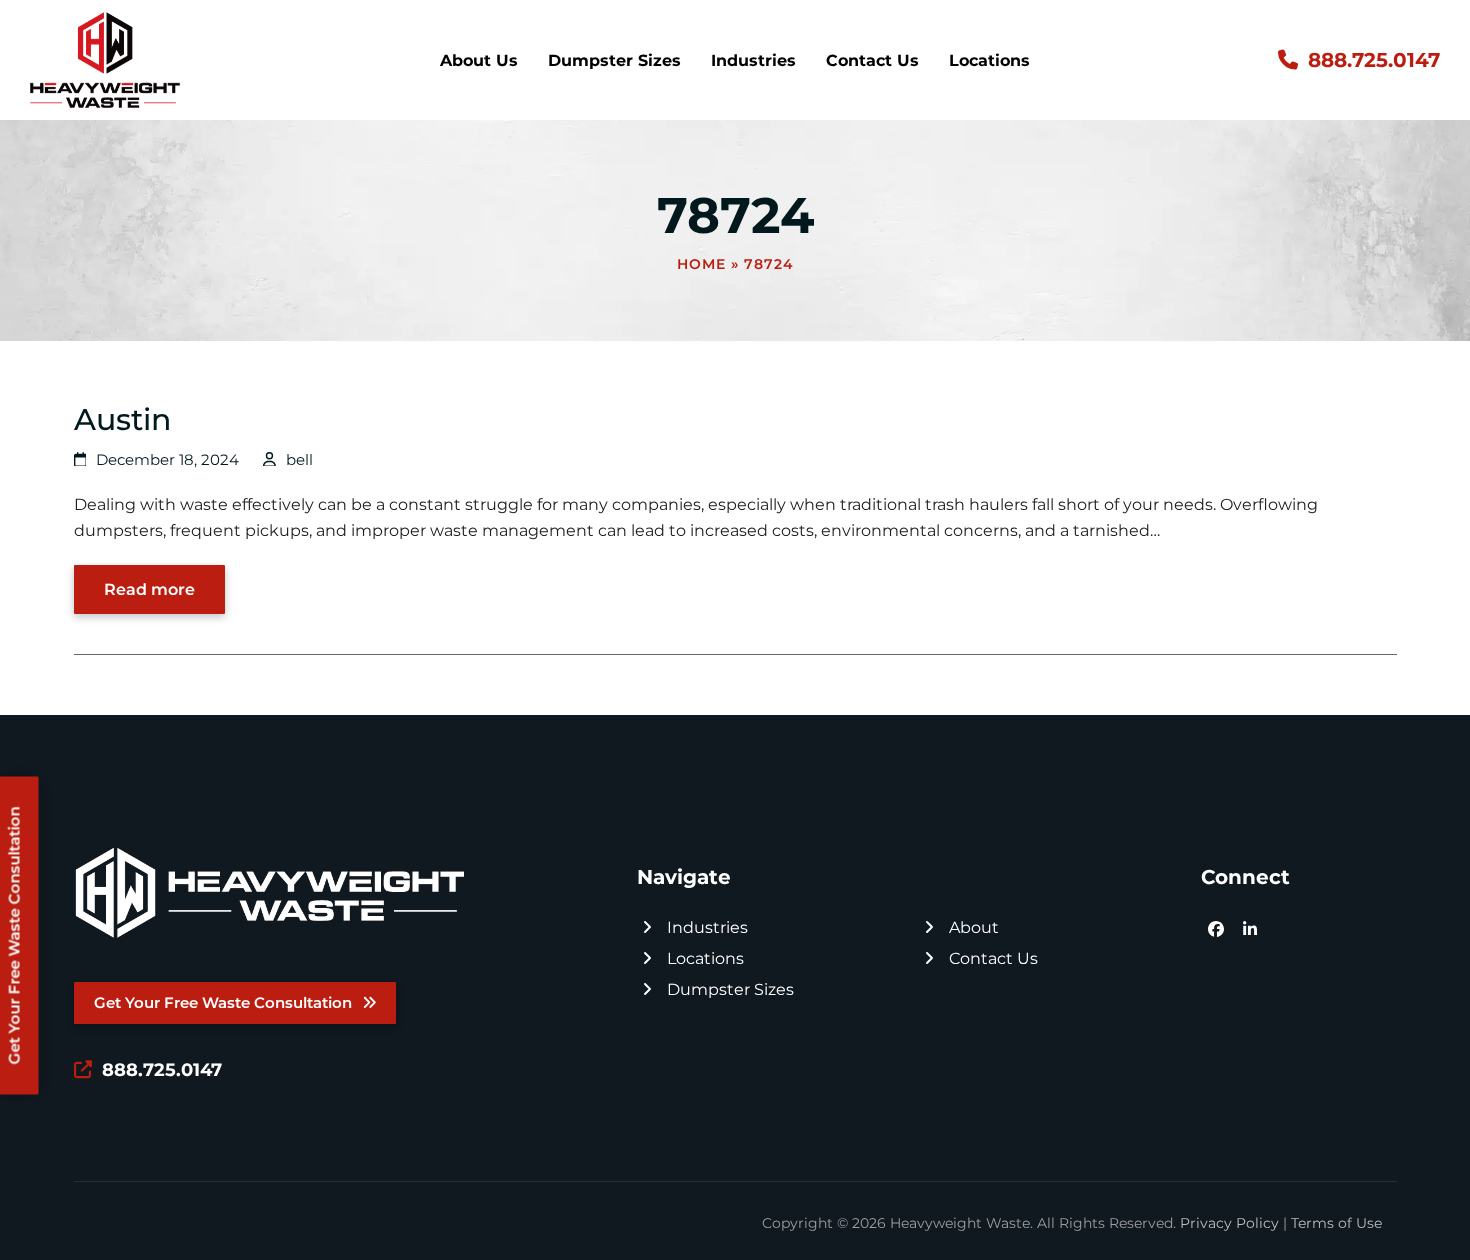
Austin (122, 419)
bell (299, 460)
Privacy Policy (1229, 1223)
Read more (149, 589)
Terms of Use (1336, 1223)
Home (701, 264)
